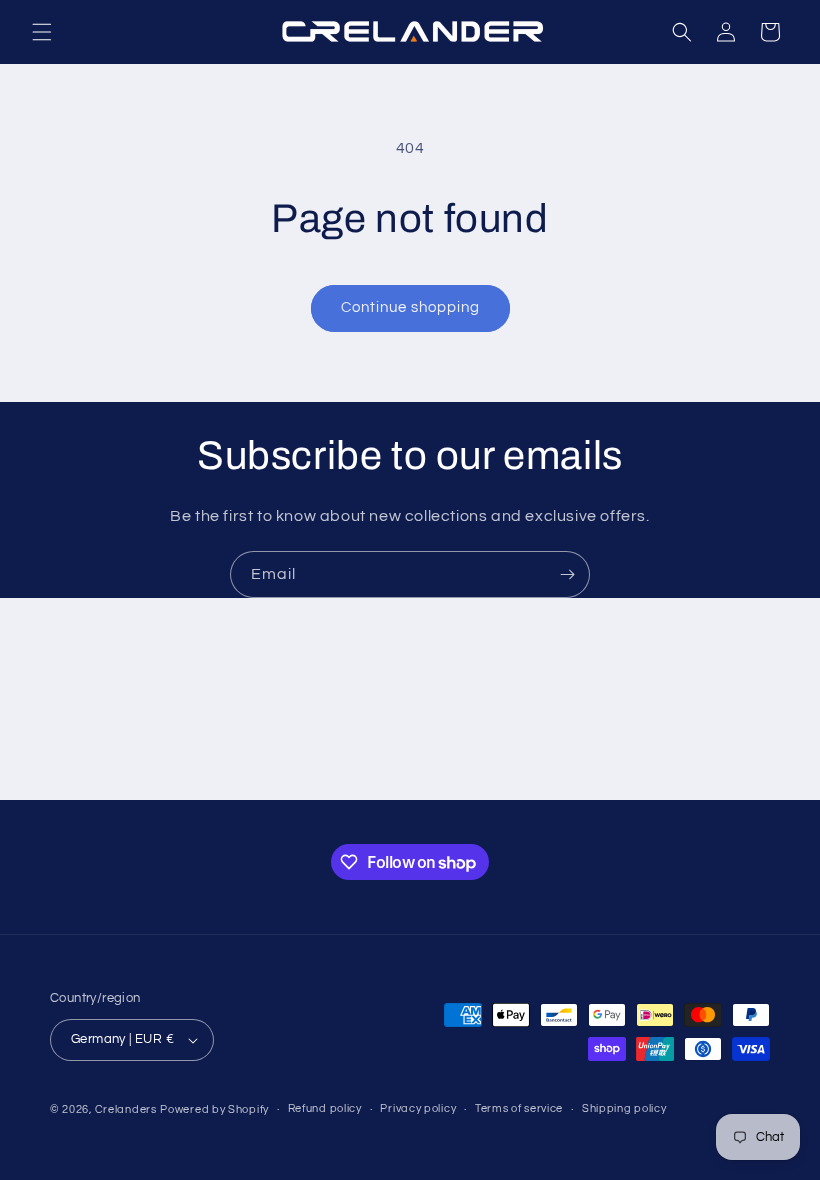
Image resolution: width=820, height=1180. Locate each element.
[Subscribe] (567, 574)
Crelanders (126, 1109)
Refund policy (325, 1108)
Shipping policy (624, 1108)
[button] (42, 32)
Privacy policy (418, 1108)
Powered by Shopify (214, 1109)
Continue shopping (410, 307)
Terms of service (519, 1108)
